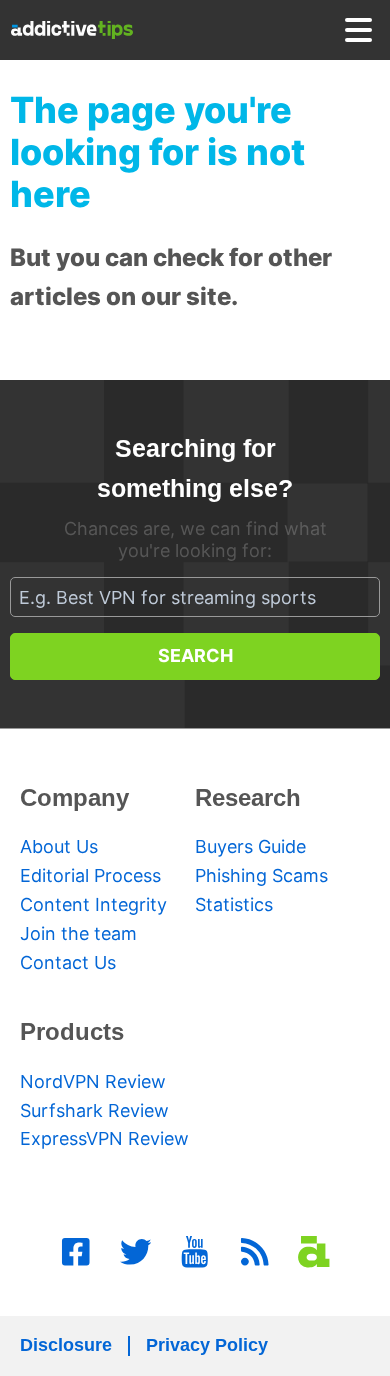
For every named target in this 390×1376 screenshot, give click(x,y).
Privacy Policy (207, 1345)
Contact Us (68, 962)
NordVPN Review (93, 1081)
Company (74, 797)
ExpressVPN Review (104, 1138)
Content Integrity (93, 904)
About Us (59, 846)
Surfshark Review (94, 1110)
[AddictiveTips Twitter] (136, 1252)
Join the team (78, 933)
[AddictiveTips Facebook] (76, 1252)
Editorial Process (90, 875)
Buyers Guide (250, 846)
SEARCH (195, 655)
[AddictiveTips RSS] (255, 1252)
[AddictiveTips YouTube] (195, 1252)
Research (248, 797)
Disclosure (66, 1345)
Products (72, 1031)
